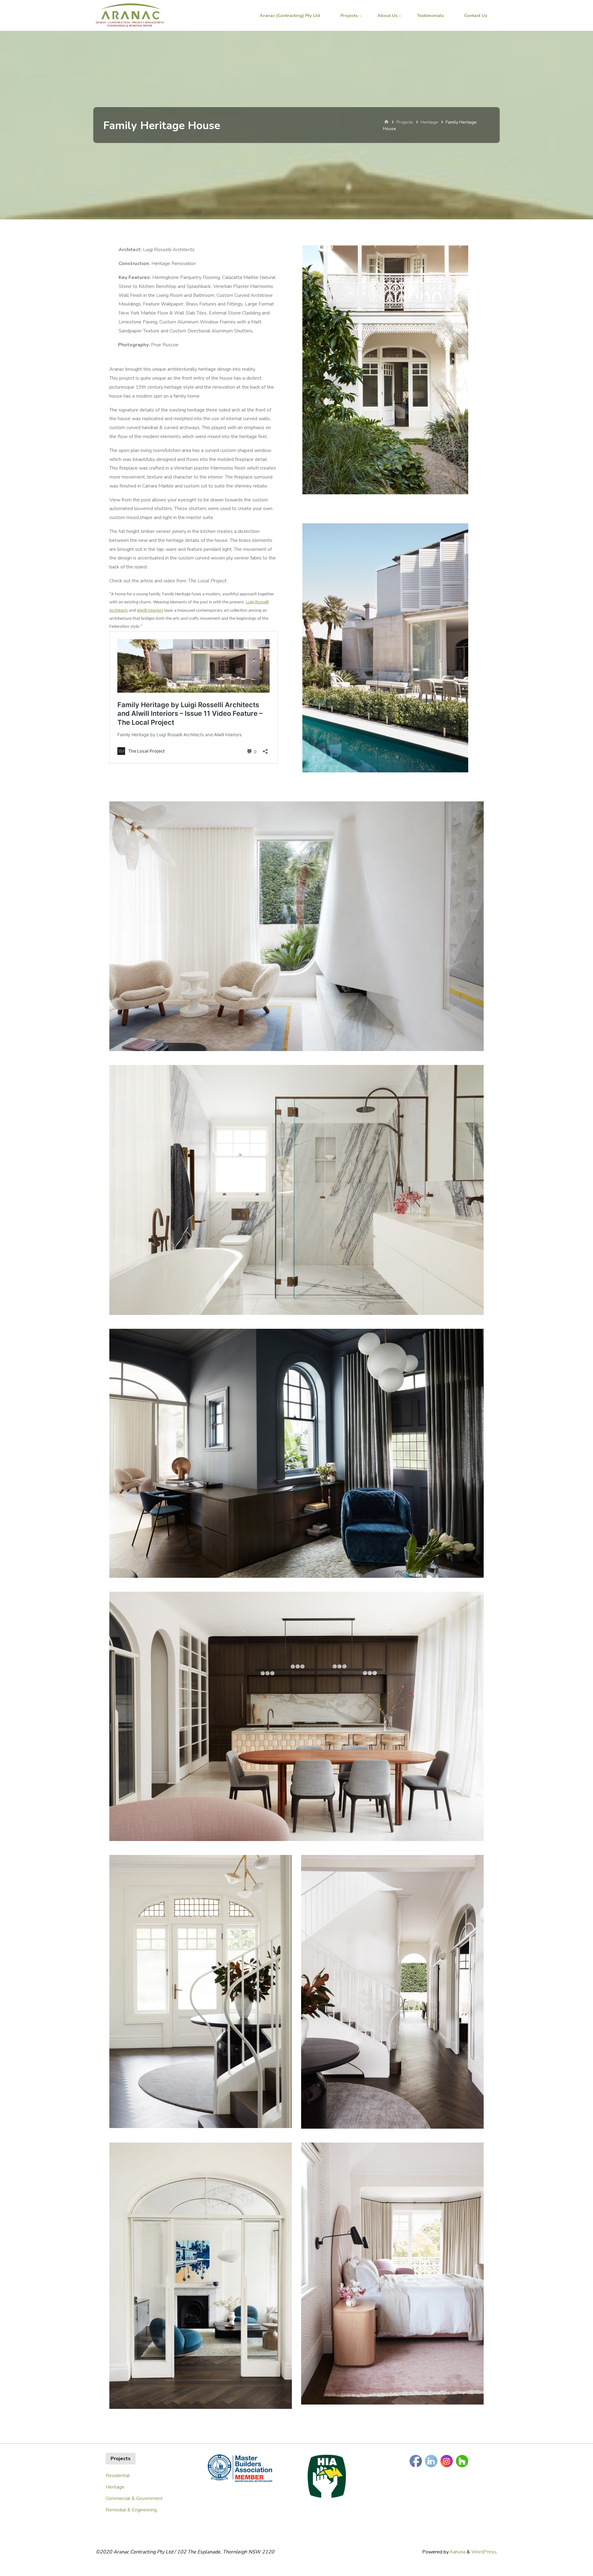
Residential (118, 2476)
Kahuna (457, 2552)
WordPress (484, 2552)
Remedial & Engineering (131, 2510)
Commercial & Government (134, 2498)
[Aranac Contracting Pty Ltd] (130, 15)
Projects (405, 122)
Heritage (429, 122)
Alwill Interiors (150, 611)
